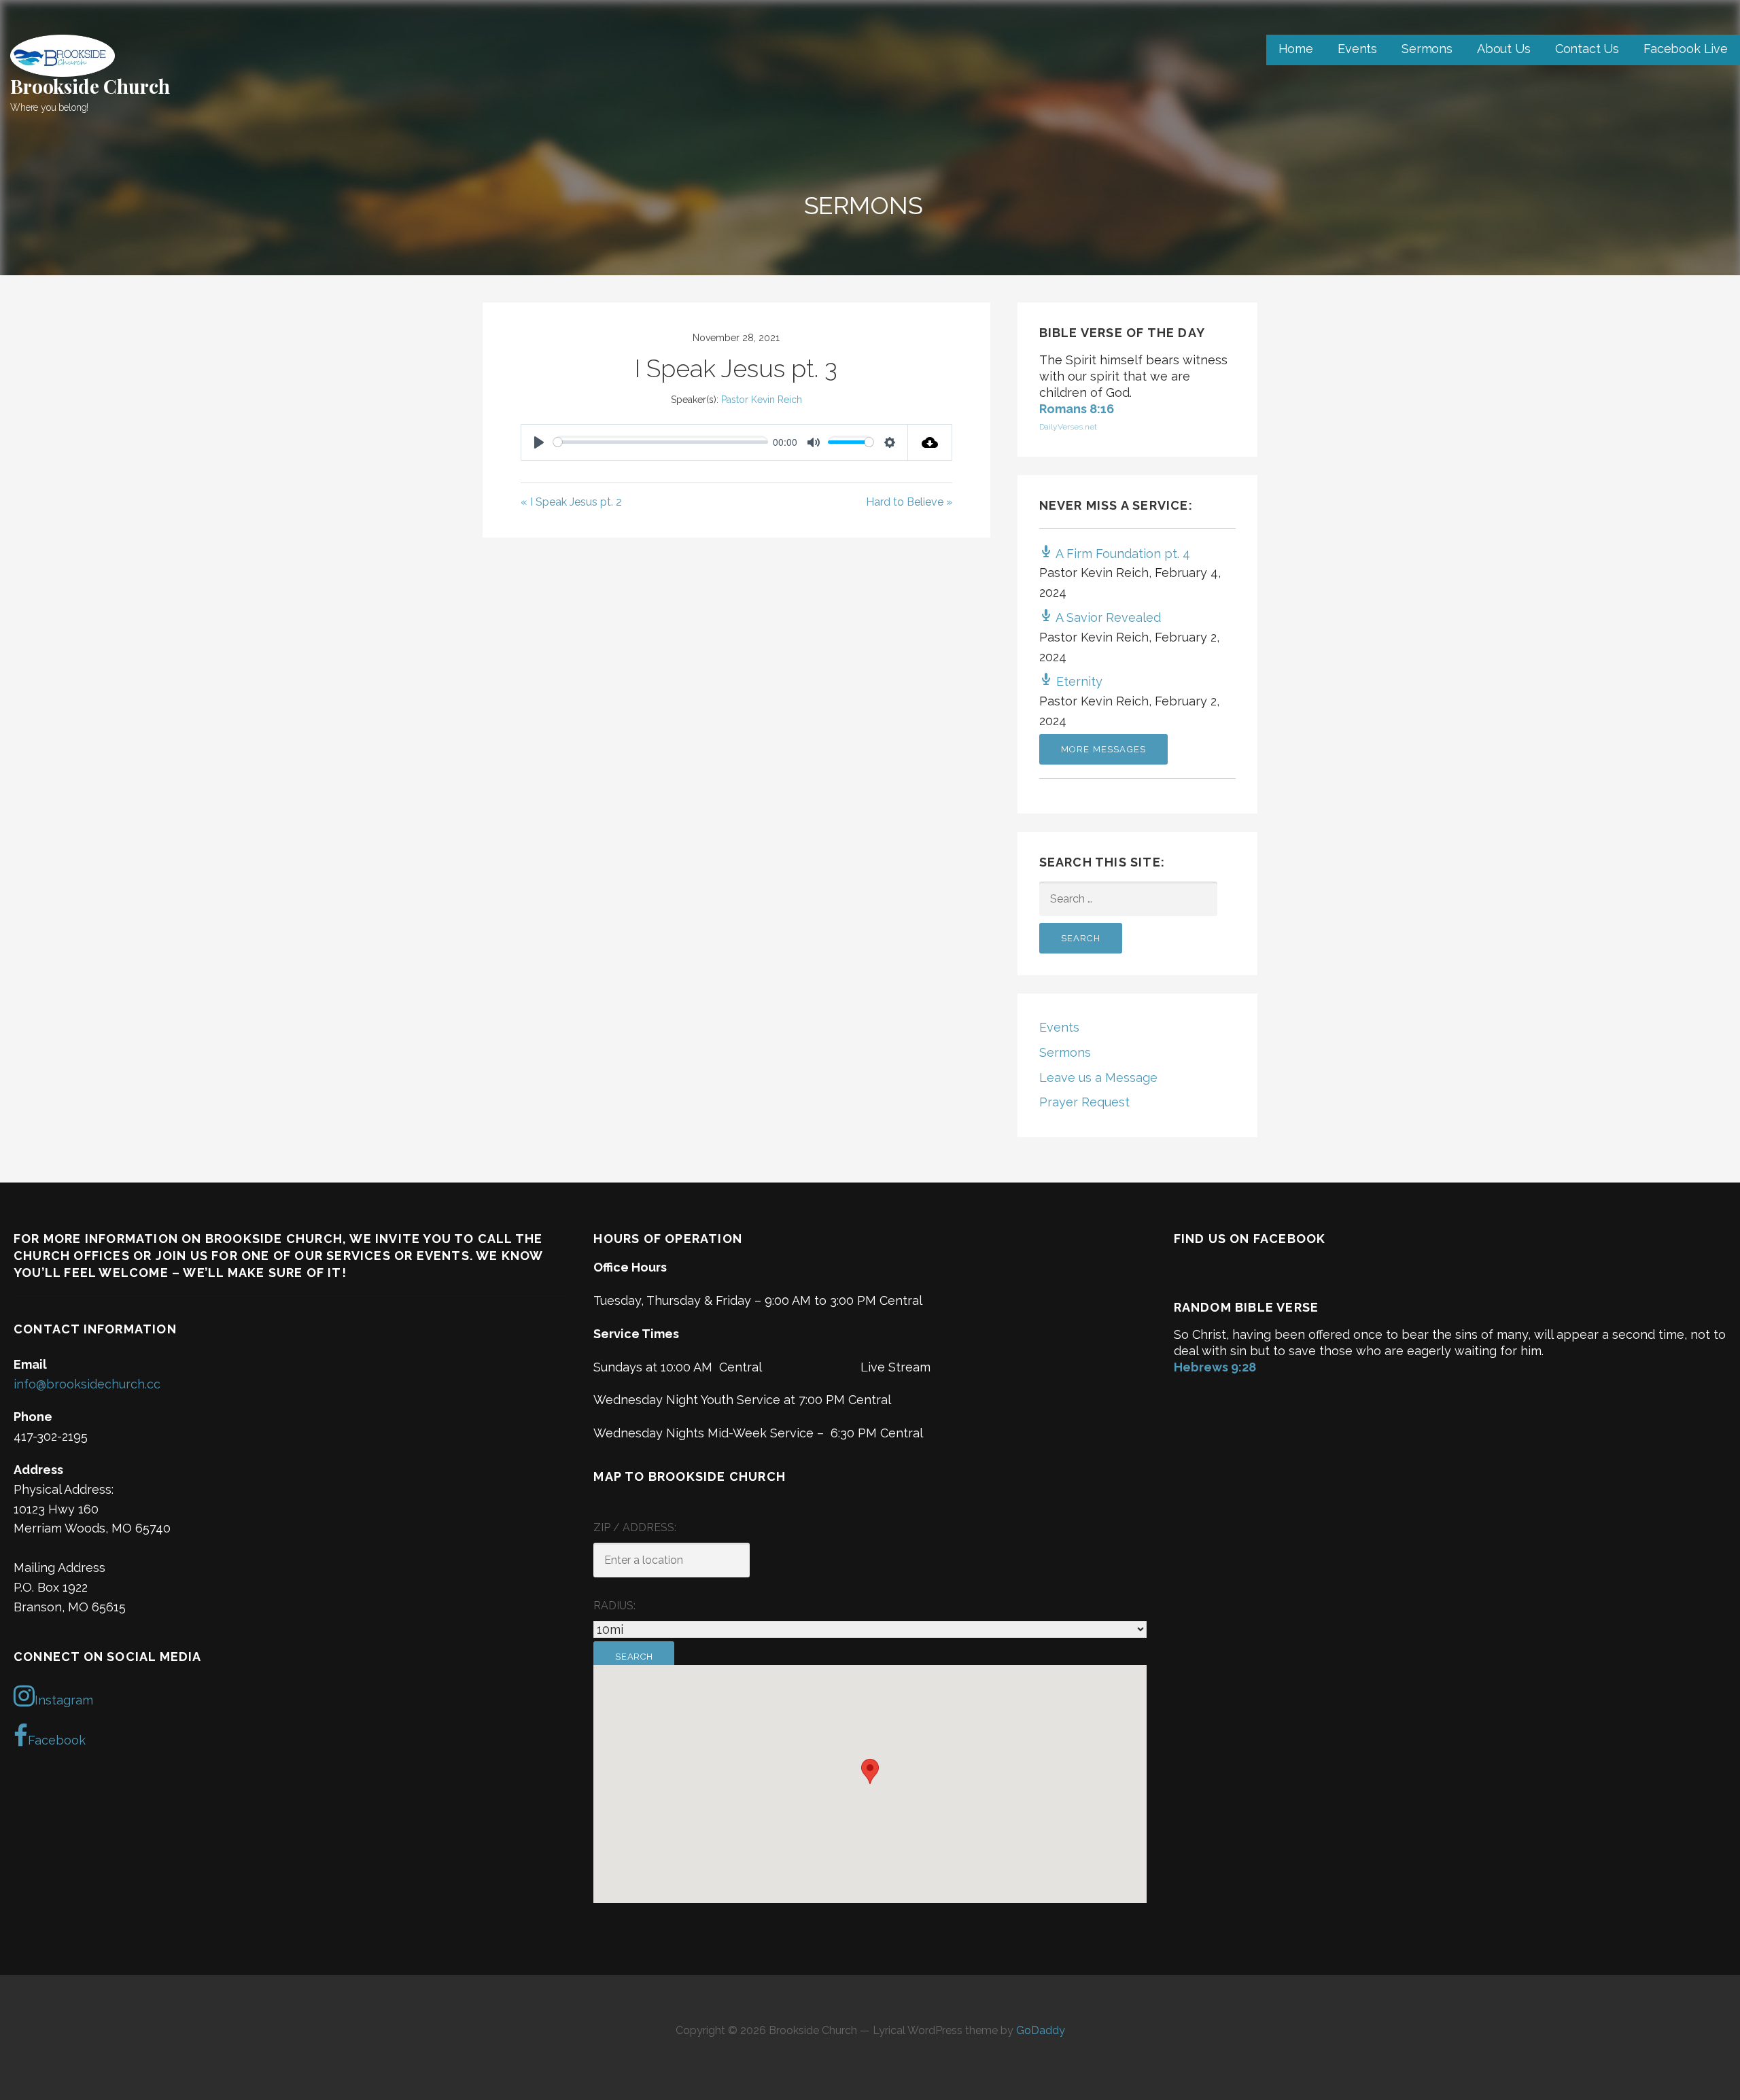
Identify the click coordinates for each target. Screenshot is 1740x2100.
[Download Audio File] (930, 442)
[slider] (661, 442)
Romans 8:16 (1077, 409)
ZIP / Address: (635, 1527)
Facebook (57, 1740)
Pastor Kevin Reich (762, 400)
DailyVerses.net (1068, 427)
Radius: (614, 1606)
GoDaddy (1041, 2030)
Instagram (64, 1700)
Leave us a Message (1098, 1078)
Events (1357, 49)
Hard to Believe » (909, 502)
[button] (870, 1771)
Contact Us (1587, 49)
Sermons (1427, 49)
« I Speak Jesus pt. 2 (571, 502)
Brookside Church (90, 86)
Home (1296, 49)
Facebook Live (1686, 49)
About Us (1504, 49)
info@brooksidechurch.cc (87, 1384)
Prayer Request (1084, 1102)
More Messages (1104, 749)
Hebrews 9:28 (1215, 1367)
